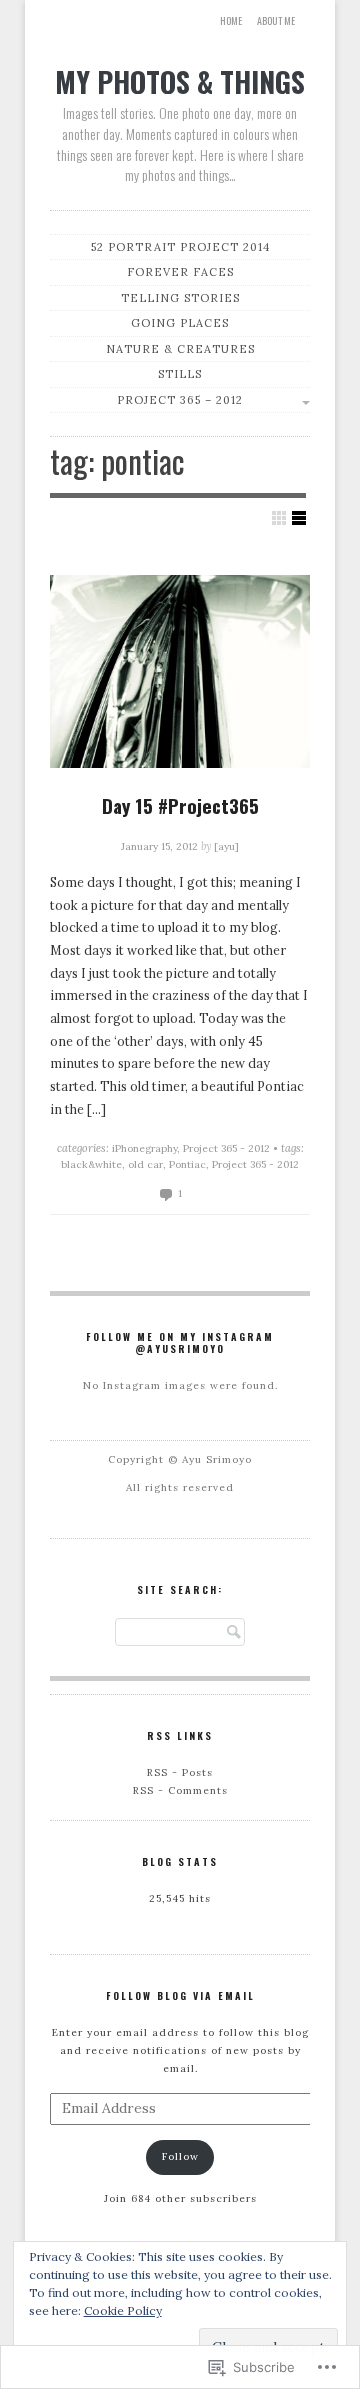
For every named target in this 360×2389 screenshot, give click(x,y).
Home (231, 20)
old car (145, 1164)
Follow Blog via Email (180, 1995)
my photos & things (180, 81)
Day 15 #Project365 (180, 805)
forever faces (180, 272)
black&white (91, 1164)
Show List (299, 518)
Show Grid (279, 518)
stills (180, 374)
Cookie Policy (123, 2310)
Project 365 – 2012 (180, 400)
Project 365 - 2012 (226, 1148)
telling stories (180, 298)
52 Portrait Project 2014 (180, 247)
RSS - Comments (180, 1790)
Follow (180, 2156)
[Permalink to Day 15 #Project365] (180, 671)
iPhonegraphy (144, 1148)
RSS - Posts (180, 1772)
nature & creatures (180, 349)
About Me (276, 20)
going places (180, 323)
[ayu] (226, 846)
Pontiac (187, 1164)
